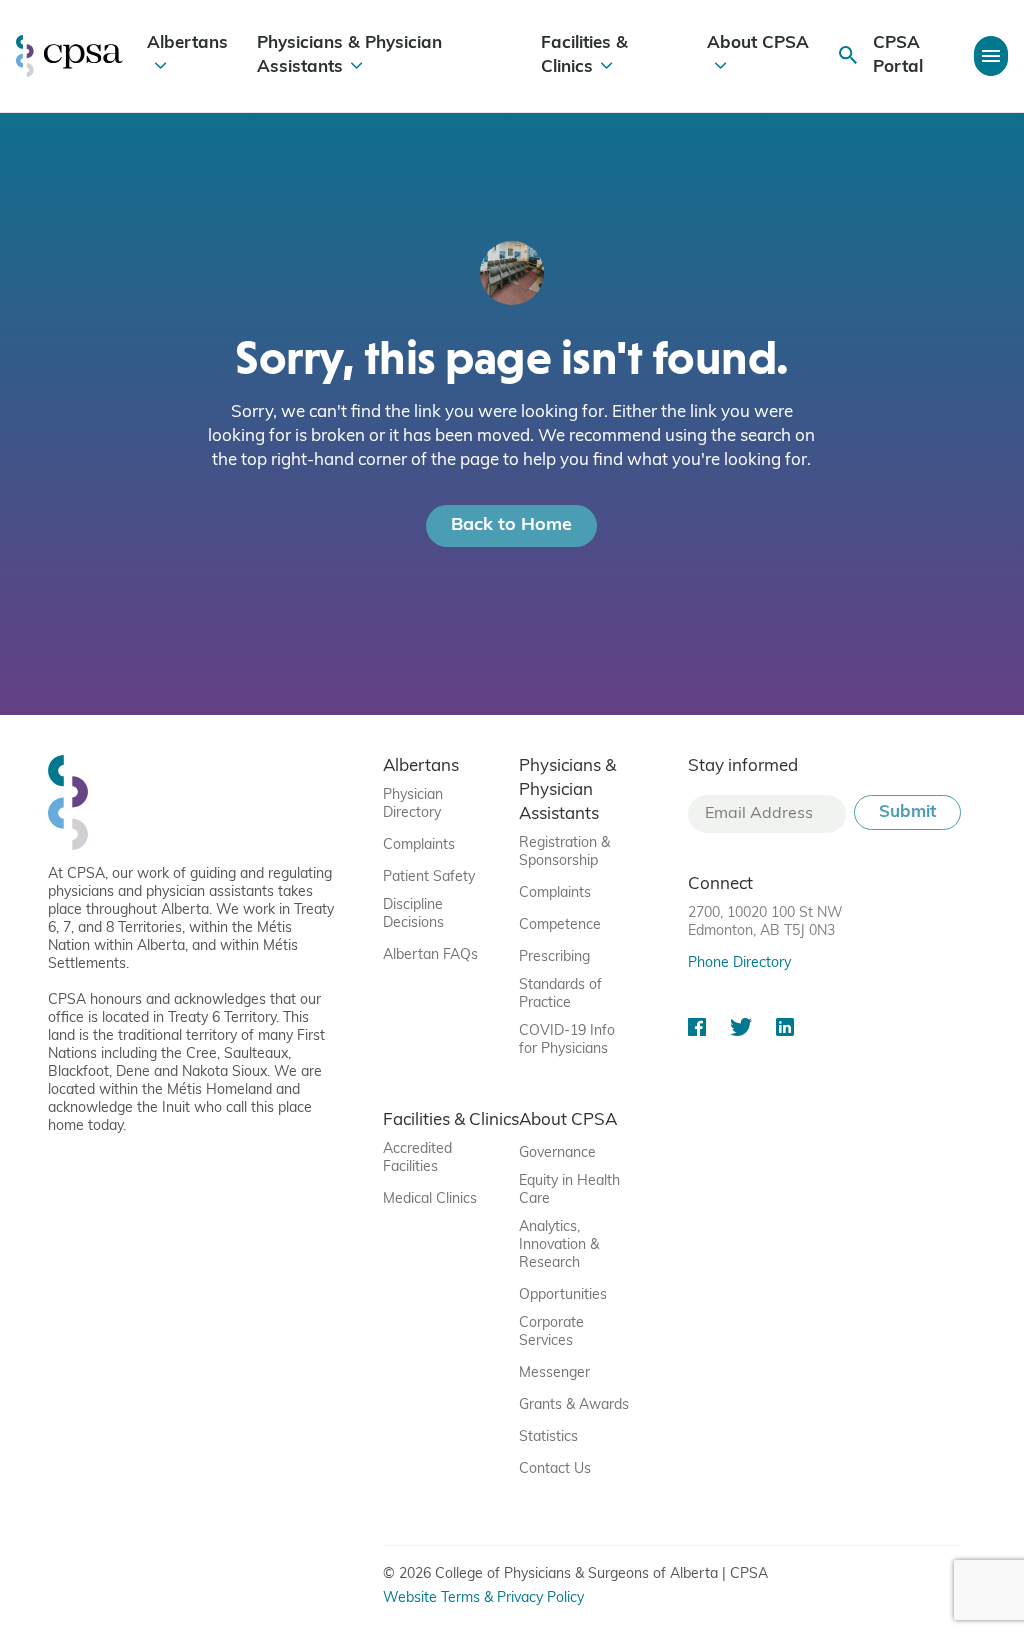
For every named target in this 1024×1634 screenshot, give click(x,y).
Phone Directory (739, 963)
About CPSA (758, 43)
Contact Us (555, 1469)
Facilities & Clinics (584, 55)
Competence (560, 925)
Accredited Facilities (417, 1158)
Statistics (548, 1437)
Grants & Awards (574, 1405)
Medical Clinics (430, 1199)
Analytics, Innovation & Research (559, 1245)
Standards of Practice (560, 994)
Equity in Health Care (569, 1190)
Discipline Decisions (413, 914)
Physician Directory (413, 804)
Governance (557, 1153)
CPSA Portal (898, 55)
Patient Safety (429, 877)
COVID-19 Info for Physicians (567, 1040)
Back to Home (511, 526)
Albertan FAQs (430, 955)
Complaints (419, 845)
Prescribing (554, 957)
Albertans (187, 43)
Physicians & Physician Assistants (349, 55)
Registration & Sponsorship (564, 852)
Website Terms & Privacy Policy (483, 1598)
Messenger (554, 1373)
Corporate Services (551, 1332)
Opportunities (563, 1295)
